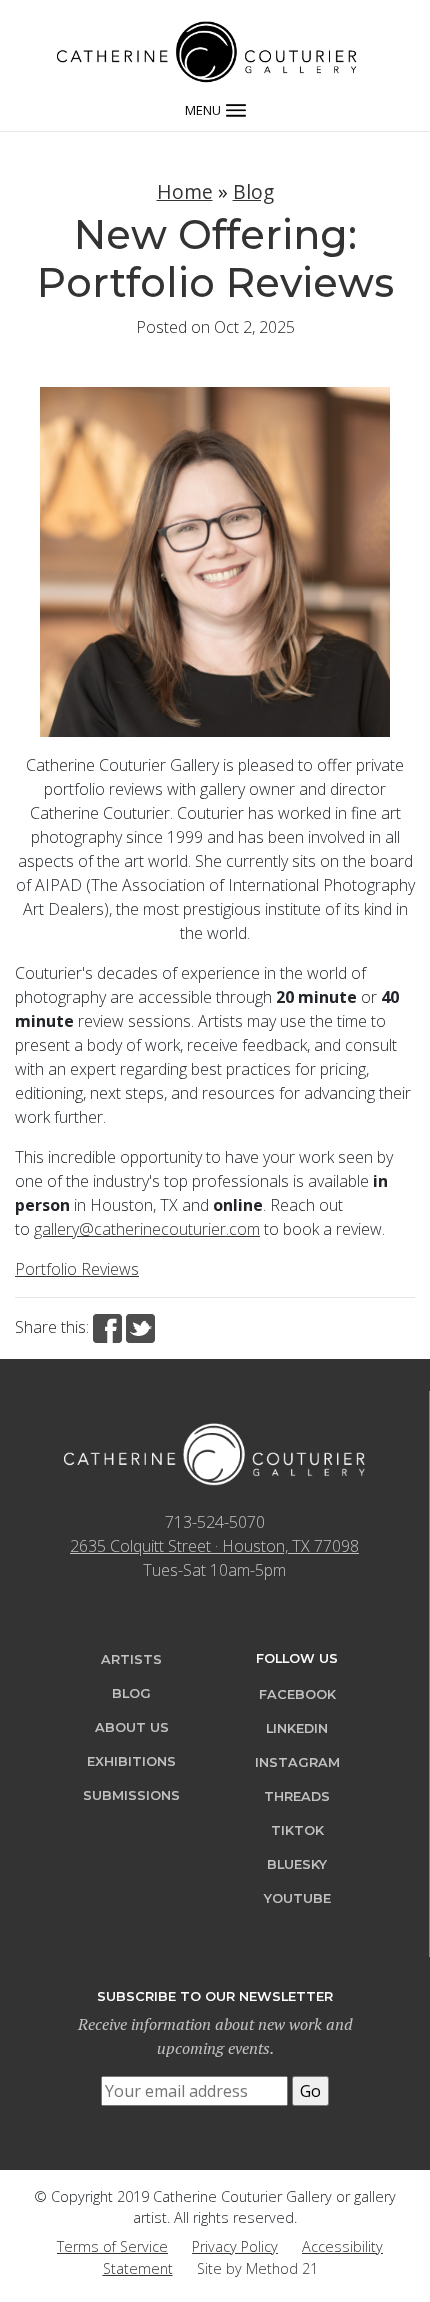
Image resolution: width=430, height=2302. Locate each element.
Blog (253, 191)
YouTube (297, 1898)
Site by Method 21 (257, 2268)
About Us (132, 1727)
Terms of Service (112, 2246)
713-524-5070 (215, 1522)
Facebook (297, 1694)
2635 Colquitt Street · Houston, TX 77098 (214, 1546)
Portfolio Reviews (77, 1269)
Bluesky (297, 1864)
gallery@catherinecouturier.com (147, 1229)
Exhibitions (131, 1761)
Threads (297, 1796)
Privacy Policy (235, 2246)
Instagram (297, 1762)
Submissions (131, 1795)
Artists (131, 1659)
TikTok (297, 1830)
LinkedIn (297, 1728)
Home (185, 191)
